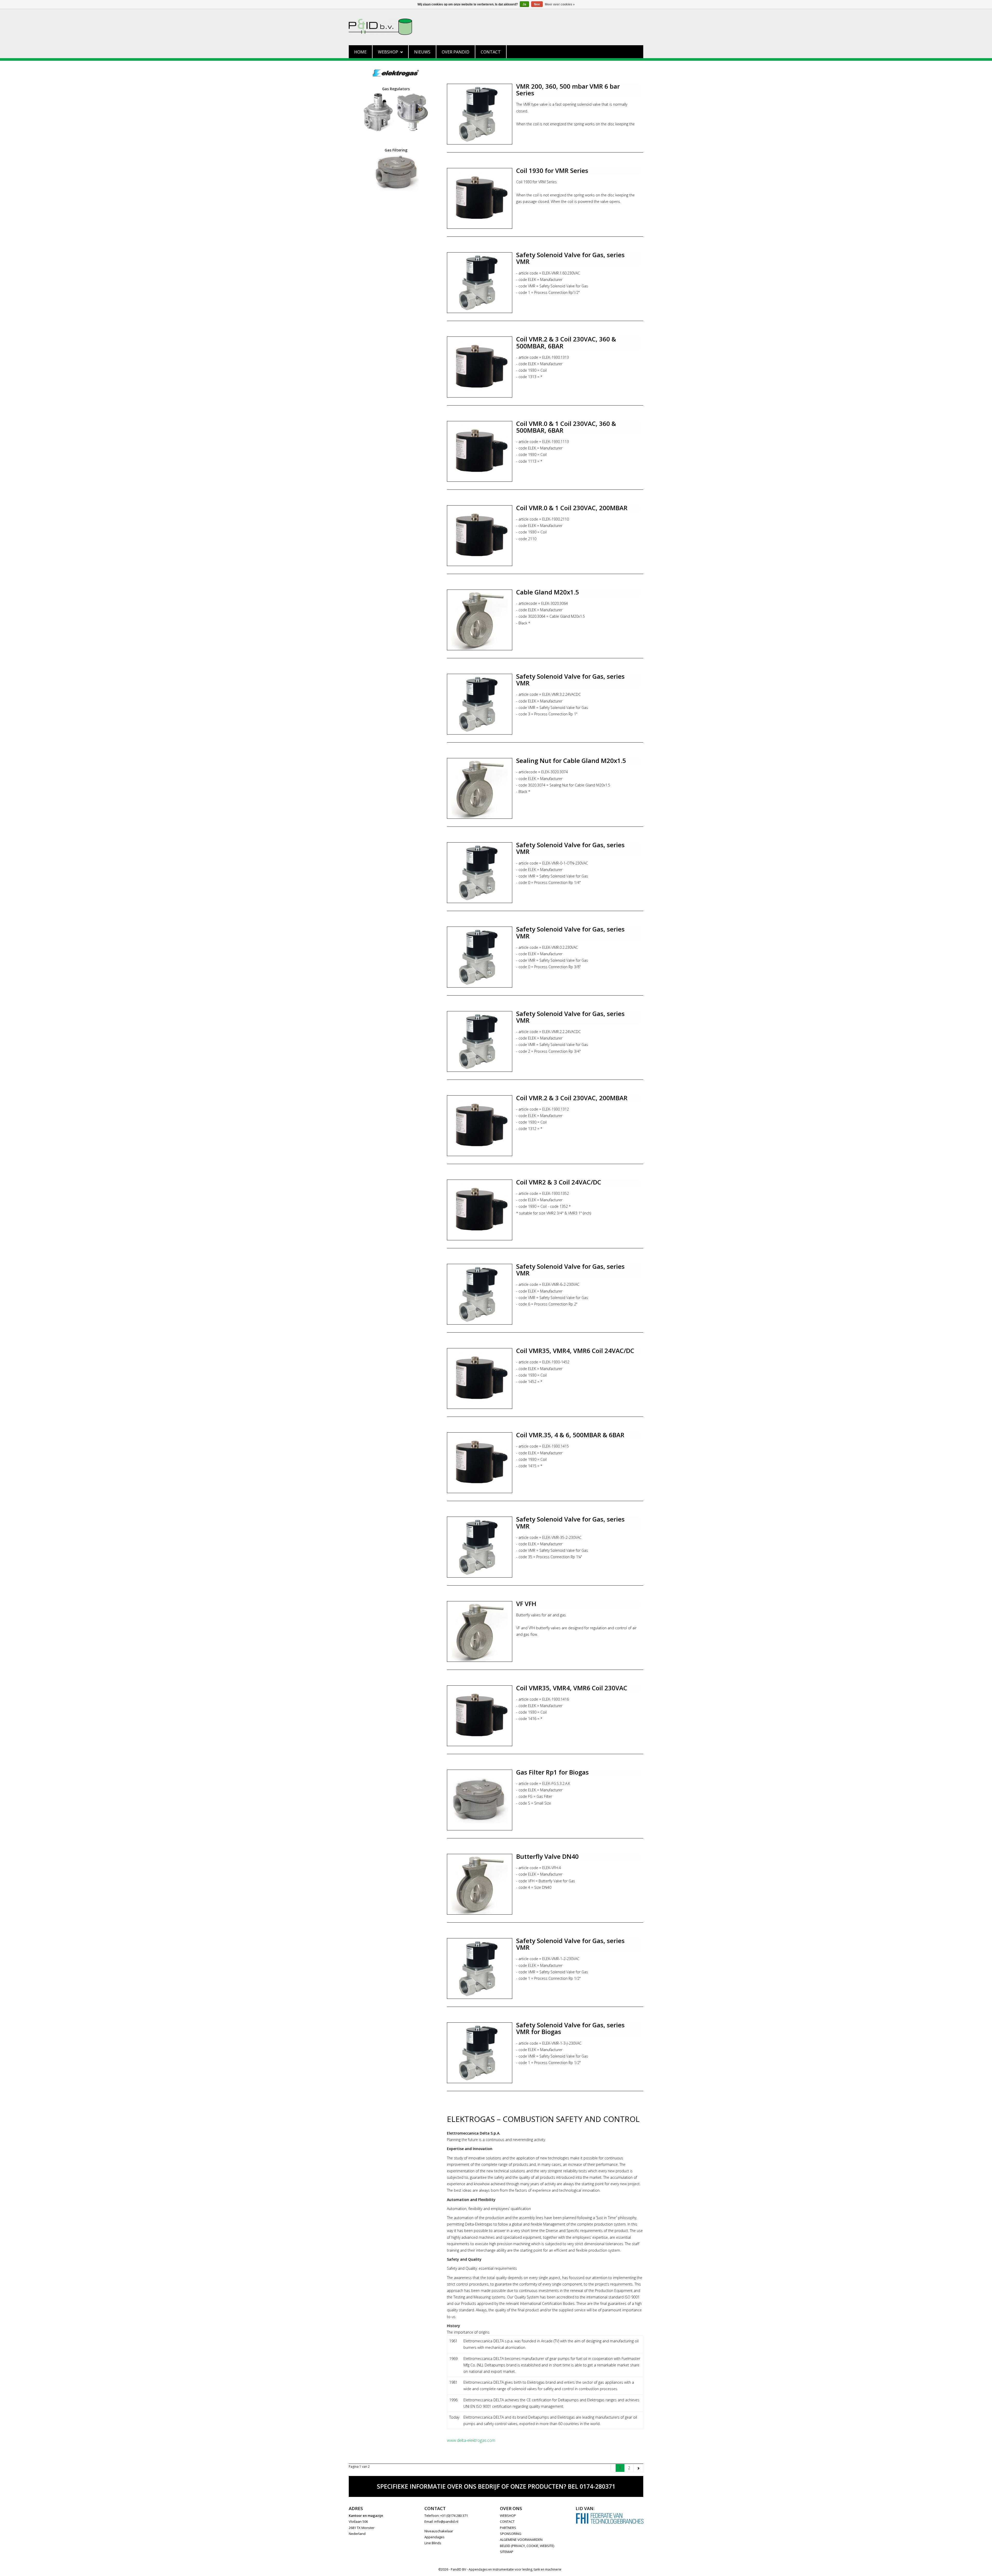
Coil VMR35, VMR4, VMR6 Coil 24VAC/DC (575, 1351)
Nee (537, 4)
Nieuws (422, 52)
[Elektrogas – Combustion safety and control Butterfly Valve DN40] (480, 1884)
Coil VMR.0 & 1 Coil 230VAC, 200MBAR (572, 508)
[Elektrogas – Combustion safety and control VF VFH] (480, 1631)
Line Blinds (433, 2543)
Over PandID (456, 52)
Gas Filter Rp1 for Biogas (552, 1772)
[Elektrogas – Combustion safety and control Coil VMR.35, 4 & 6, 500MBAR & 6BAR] (480, 1463)
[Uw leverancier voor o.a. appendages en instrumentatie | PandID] (496, 27)
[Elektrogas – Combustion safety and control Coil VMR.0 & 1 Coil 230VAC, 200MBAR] (480, 536)
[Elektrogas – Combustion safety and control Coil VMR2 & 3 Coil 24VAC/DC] (480, 1210)
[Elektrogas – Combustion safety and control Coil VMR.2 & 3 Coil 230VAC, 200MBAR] (480, 1126)
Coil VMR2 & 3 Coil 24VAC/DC (559, 1182)
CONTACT (507, 2521)
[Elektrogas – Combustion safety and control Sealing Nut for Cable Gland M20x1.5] (480, 788)
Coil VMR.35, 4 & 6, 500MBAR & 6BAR (570, 1435)
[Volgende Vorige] (638, 2468)
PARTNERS (508, 2528)
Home (360, 52)
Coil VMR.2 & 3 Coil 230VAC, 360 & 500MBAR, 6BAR (566, 342)
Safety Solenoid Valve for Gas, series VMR (570, 258)
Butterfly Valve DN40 (547, 1856)
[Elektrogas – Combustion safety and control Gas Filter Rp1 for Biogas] (480, 1800)
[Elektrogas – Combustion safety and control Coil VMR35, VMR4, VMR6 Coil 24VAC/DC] (480, 1378)
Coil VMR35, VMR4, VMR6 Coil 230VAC (572, 1688)
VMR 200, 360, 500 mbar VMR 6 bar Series (568, 90)
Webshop (388, 52)
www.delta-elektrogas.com (471, 2440)
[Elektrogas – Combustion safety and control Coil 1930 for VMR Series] (480, 198)
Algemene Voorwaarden (521, 2540)
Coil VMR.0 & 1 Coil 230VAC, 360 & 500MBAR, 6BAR (566, 427)
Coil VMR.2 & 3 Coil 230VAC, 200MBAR (572, 1098)
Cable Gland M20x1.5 (548, 592)
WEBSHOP (508, 2516)
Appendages (435, 2537)
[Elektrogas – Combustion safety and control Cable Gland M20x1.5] (480, 620)
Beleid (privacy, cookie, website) (527, 2546)
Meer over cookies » (560, 4)
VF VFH (526, 1604)
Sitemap (507, 2552)
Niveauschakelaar (439, 2531)
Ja (524, 4)
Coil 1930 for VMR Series (552, 170)
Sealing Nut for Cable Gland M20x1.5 (571, 760)
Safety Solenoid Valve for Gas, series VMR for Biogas (570, 2028)
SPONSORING (511, 2534)
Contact (491, 52)
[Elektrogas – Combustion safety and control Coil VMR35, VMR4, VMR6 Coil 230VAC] (480, 1716)
